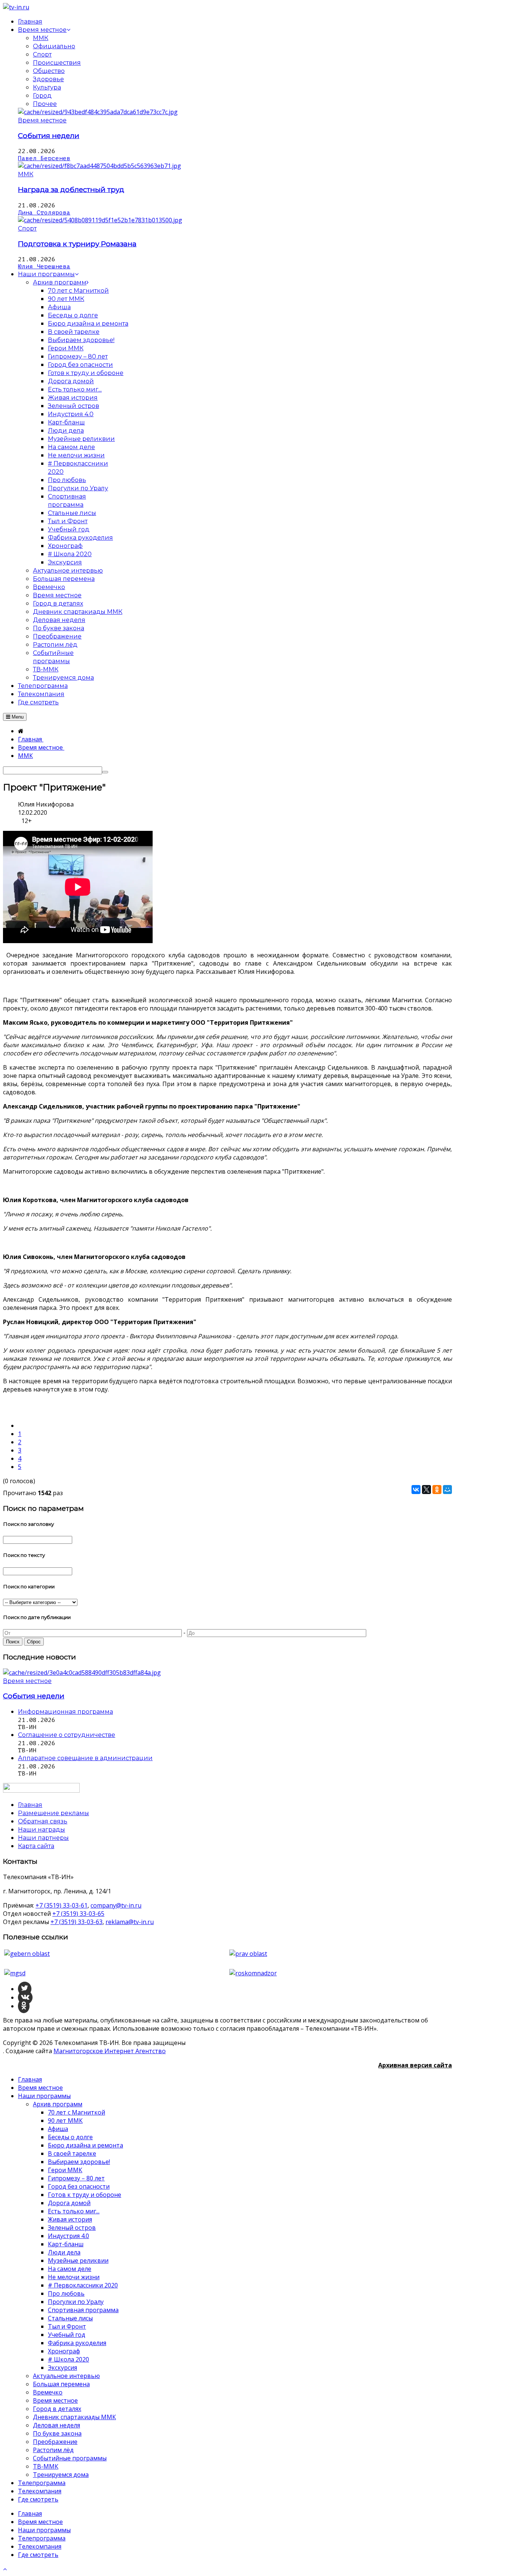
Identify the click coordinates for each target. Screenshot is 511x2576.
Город (42, 96)
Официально (54, 46)
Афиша (58, 2129)
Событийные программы (70, 2458)
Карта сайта (36, 1846)
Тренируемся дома (61, 2475)
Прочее (45, 104)
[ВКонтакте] (416, 1490)
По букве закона (57, 2433)
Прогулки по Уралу (76, 2302)
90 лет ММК (65, 2121)
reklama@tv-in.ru (130, 1922)
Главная (30, 2079)
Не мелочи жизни (74, 2277)
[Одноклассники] (437, 1490)
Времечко (48, 2392)
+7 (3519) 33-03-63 (77, 1922)
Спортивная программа (83, 2310)
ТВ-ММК (46, 2466)
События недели (49, 136)
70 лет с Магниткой (77, 2112)
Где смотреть (38, 2499)
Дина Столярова (44, 213)
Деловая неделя (56, 2425)
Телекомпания (40, 2491)
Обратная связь (43, 1821)
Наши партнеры (43, 1838)
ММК (41, 38)
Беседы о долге (70, 2137)
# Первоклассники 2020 (83, 2285)
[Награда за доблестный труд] (100, 166)
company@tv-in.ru (116, 1905)
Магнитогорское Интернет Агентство (110, 2051)
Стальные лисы (70, 2318)
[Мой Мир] (447, 1490)
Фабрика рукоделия (77, 2343)
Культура (47, 87)
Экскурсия (62, 2368)
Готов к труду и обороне (85, 2195)
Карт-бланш (66, 2244)
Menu (17, 717)
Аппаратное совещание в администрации (85, 1758)
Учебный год (67, 2335)
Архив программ (58, 2104)
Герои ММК (65, 2170)
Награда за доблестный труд (71, 190)
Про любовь (66, 2293)
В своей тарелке (72, 2153)
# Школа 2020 (68, 2359)
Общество (49, 71)
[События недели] (98, 112)
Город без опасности (79, 2186)
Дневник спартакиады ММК (74, 2417)
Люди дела (64, 2252)
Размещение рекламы (53, 1813)
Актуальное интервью (66, 2376)
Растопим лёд (53, 2450)
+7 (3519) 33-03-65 (78, 1914)
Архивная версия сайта (415, 2065)
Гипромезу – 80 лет (76, 2178)
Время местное (42, 120)
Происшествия (57, 63)
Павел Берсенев (44, 158)
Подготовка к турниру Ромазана (77, 244)
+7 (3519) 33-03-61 (62, 1905)
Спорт (42, 54)
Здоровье (48, 79)
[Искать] (105, 772)
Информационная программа (65, 1712)
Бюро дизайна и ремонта (85, 2145)
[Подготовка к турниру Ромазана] (100, 220)
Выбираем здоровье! (79, 2162)
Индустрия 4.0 (68, 2236)
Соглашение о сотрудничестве (67, 1735)
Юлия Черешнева (44, 266)
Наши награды (42, 1830)
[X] (426, 1490)
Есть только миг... (74, 2211)
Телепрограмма (42, 2483)
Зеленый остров (72, 2228)
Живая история (70, 2219)
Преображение (55, 2442)
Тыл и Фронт (67, 2326)
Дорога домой (69, 2203)
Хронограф (64, 2351)
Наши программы (44, 2096)
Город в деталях (57, 2409)
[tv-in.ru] (16, 7)
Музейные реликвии (78, 2261)
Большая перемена (61, 2384)
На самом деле (70, 2269)
